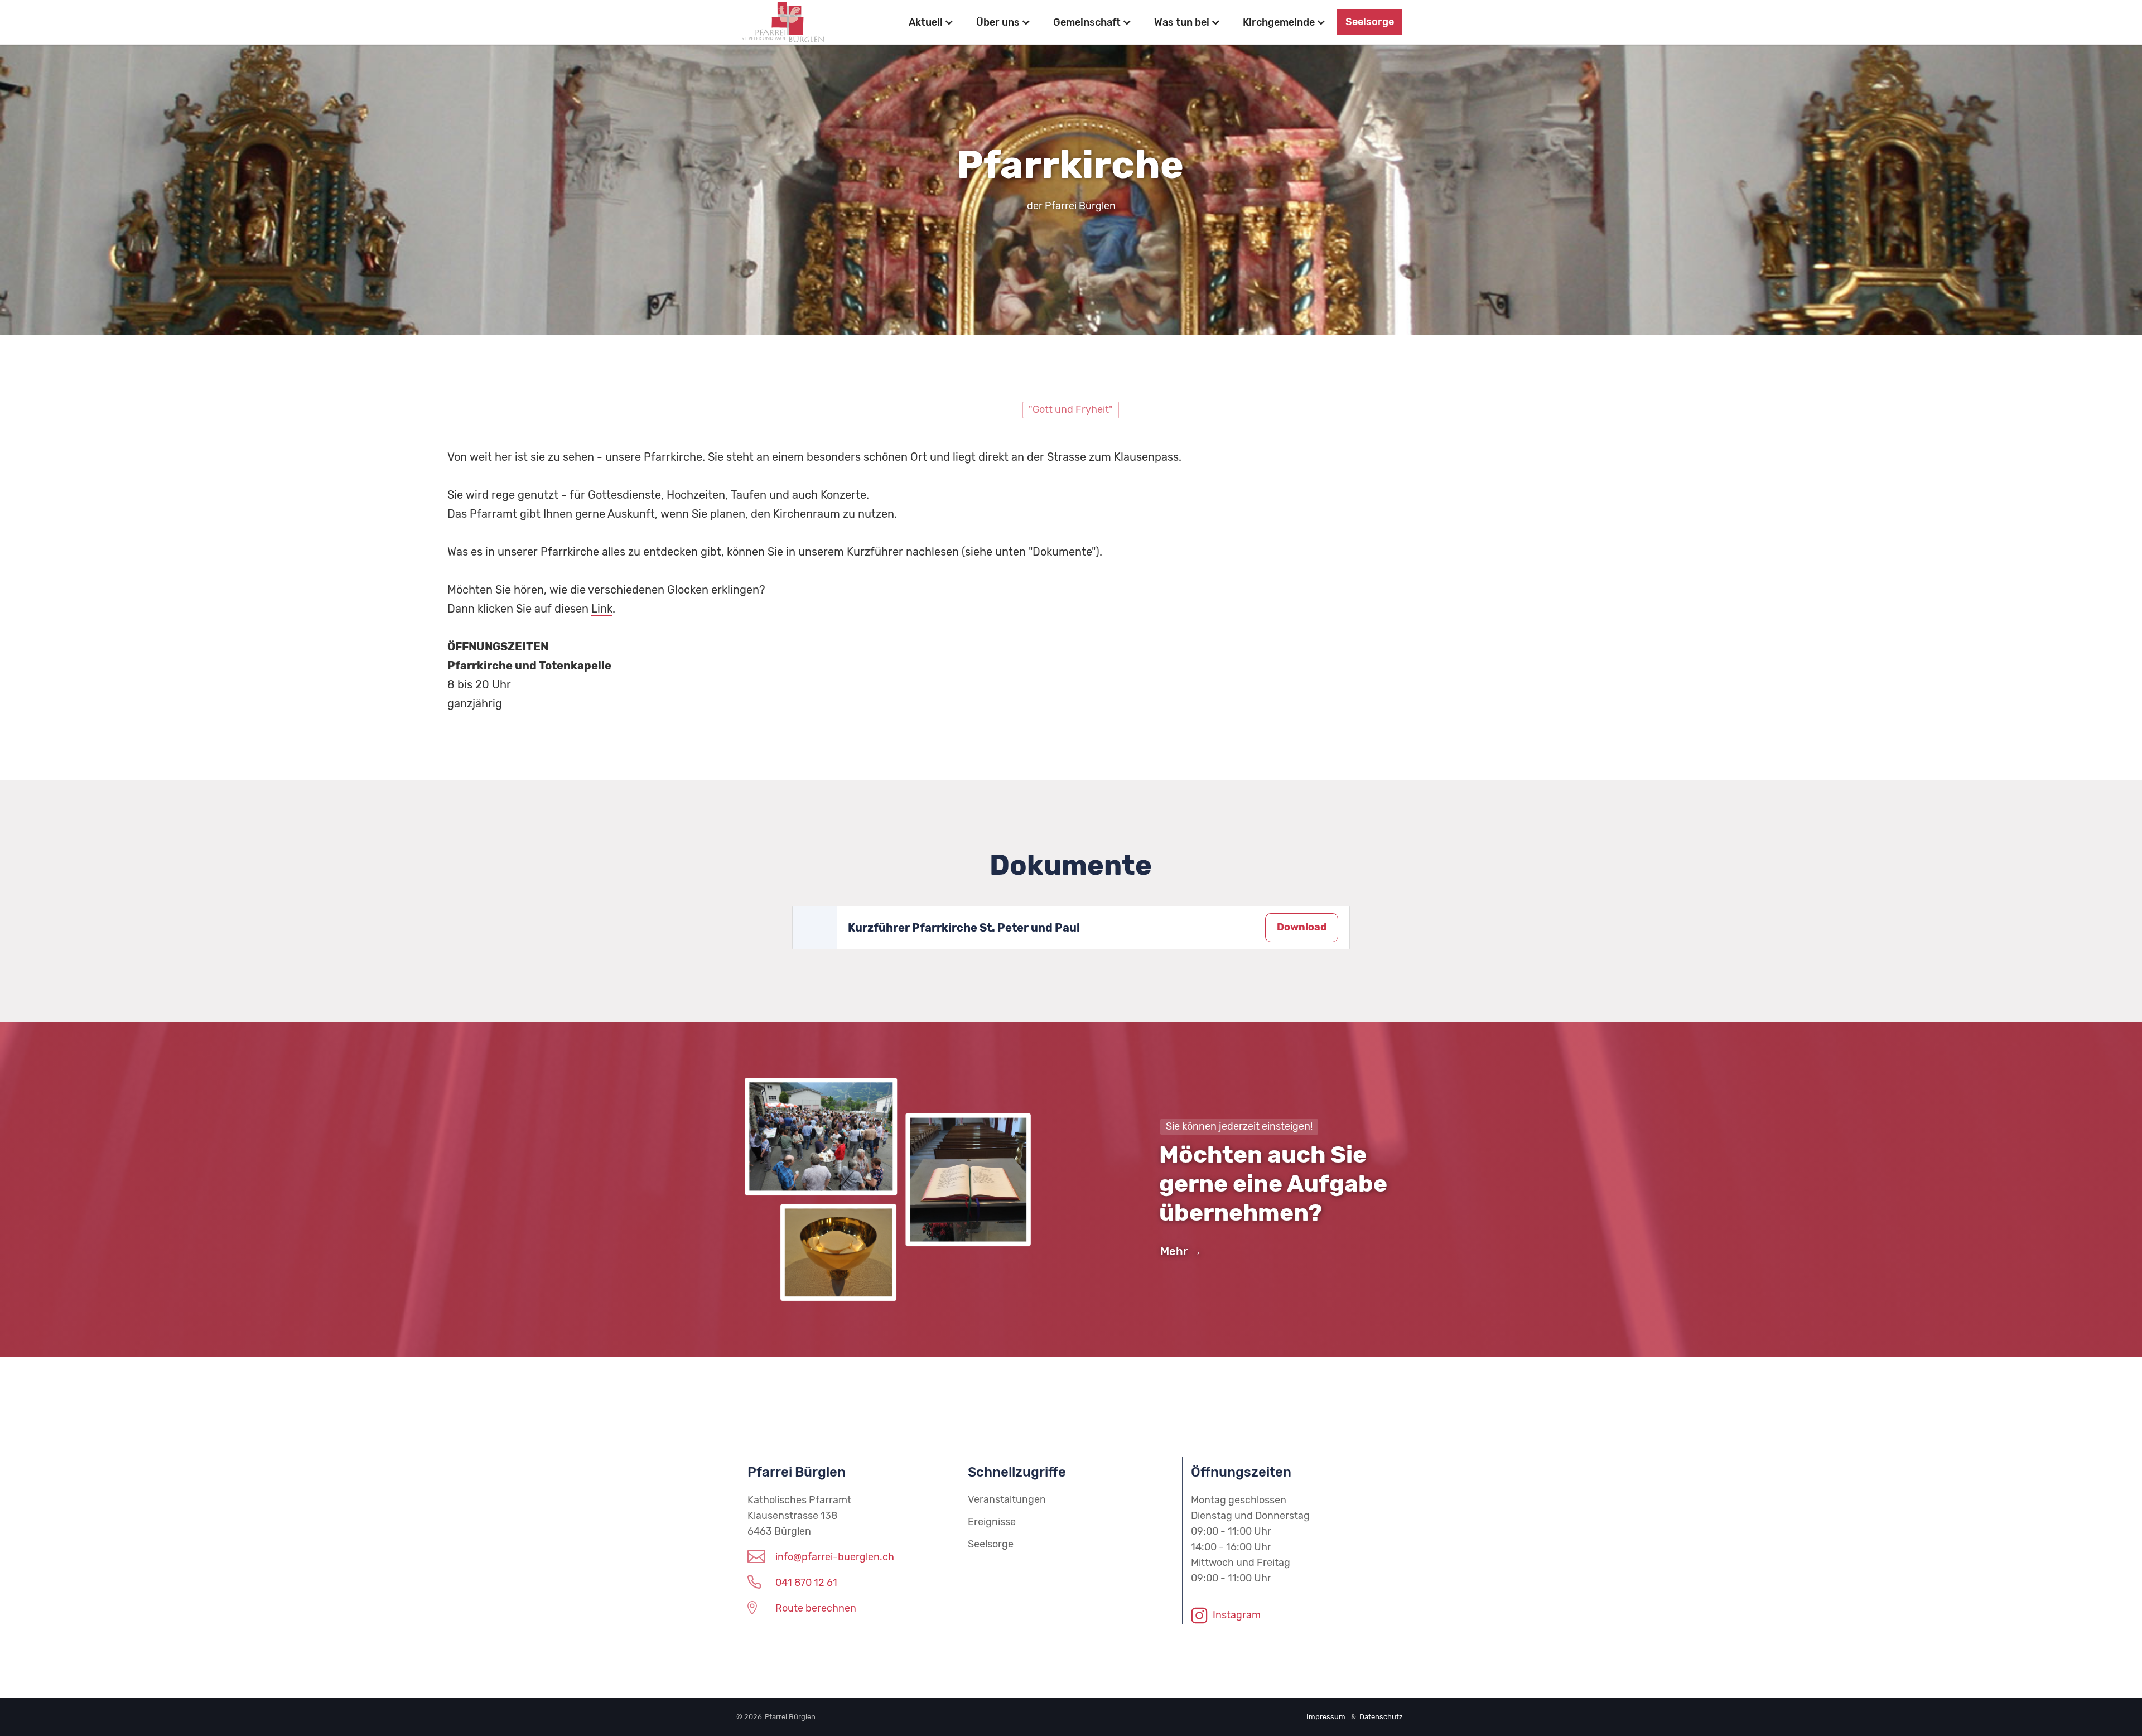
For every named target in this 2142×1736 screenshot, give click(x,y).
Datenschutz (1381, 1717)
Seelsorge (1370, 22)
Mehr (1174, 1251)
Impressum (1326, 1717)
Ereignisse (992, 1522)
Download (1302, 927)
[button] (931, 22)
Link (602, 609)
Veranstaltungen (1007, 1499)
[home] (815, 22)
